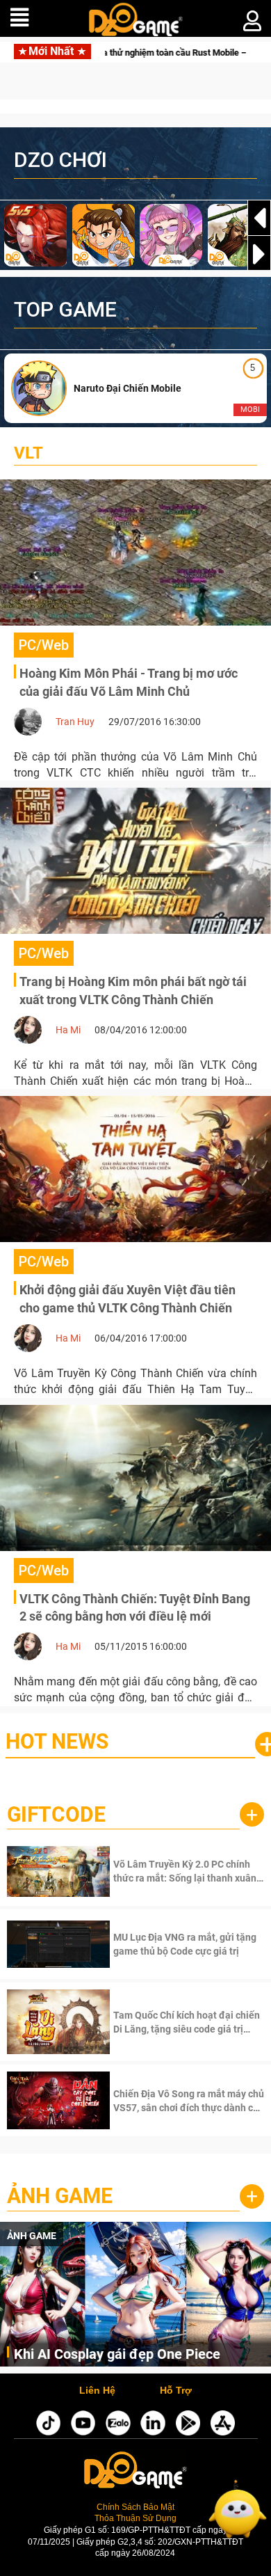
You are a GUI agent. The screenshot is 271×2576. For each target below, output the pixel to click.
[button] (259, 254)
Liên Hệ (97, 2391)
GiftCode (56, 1814)
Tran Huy (75, 722)
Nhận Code (187, 1871)
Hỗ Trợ (176, 2391)
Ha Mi (68, 1030)
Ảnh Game (60, 2196)
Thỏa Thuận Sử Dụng (135, 2518)
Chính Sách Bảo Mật (135, 2507)
